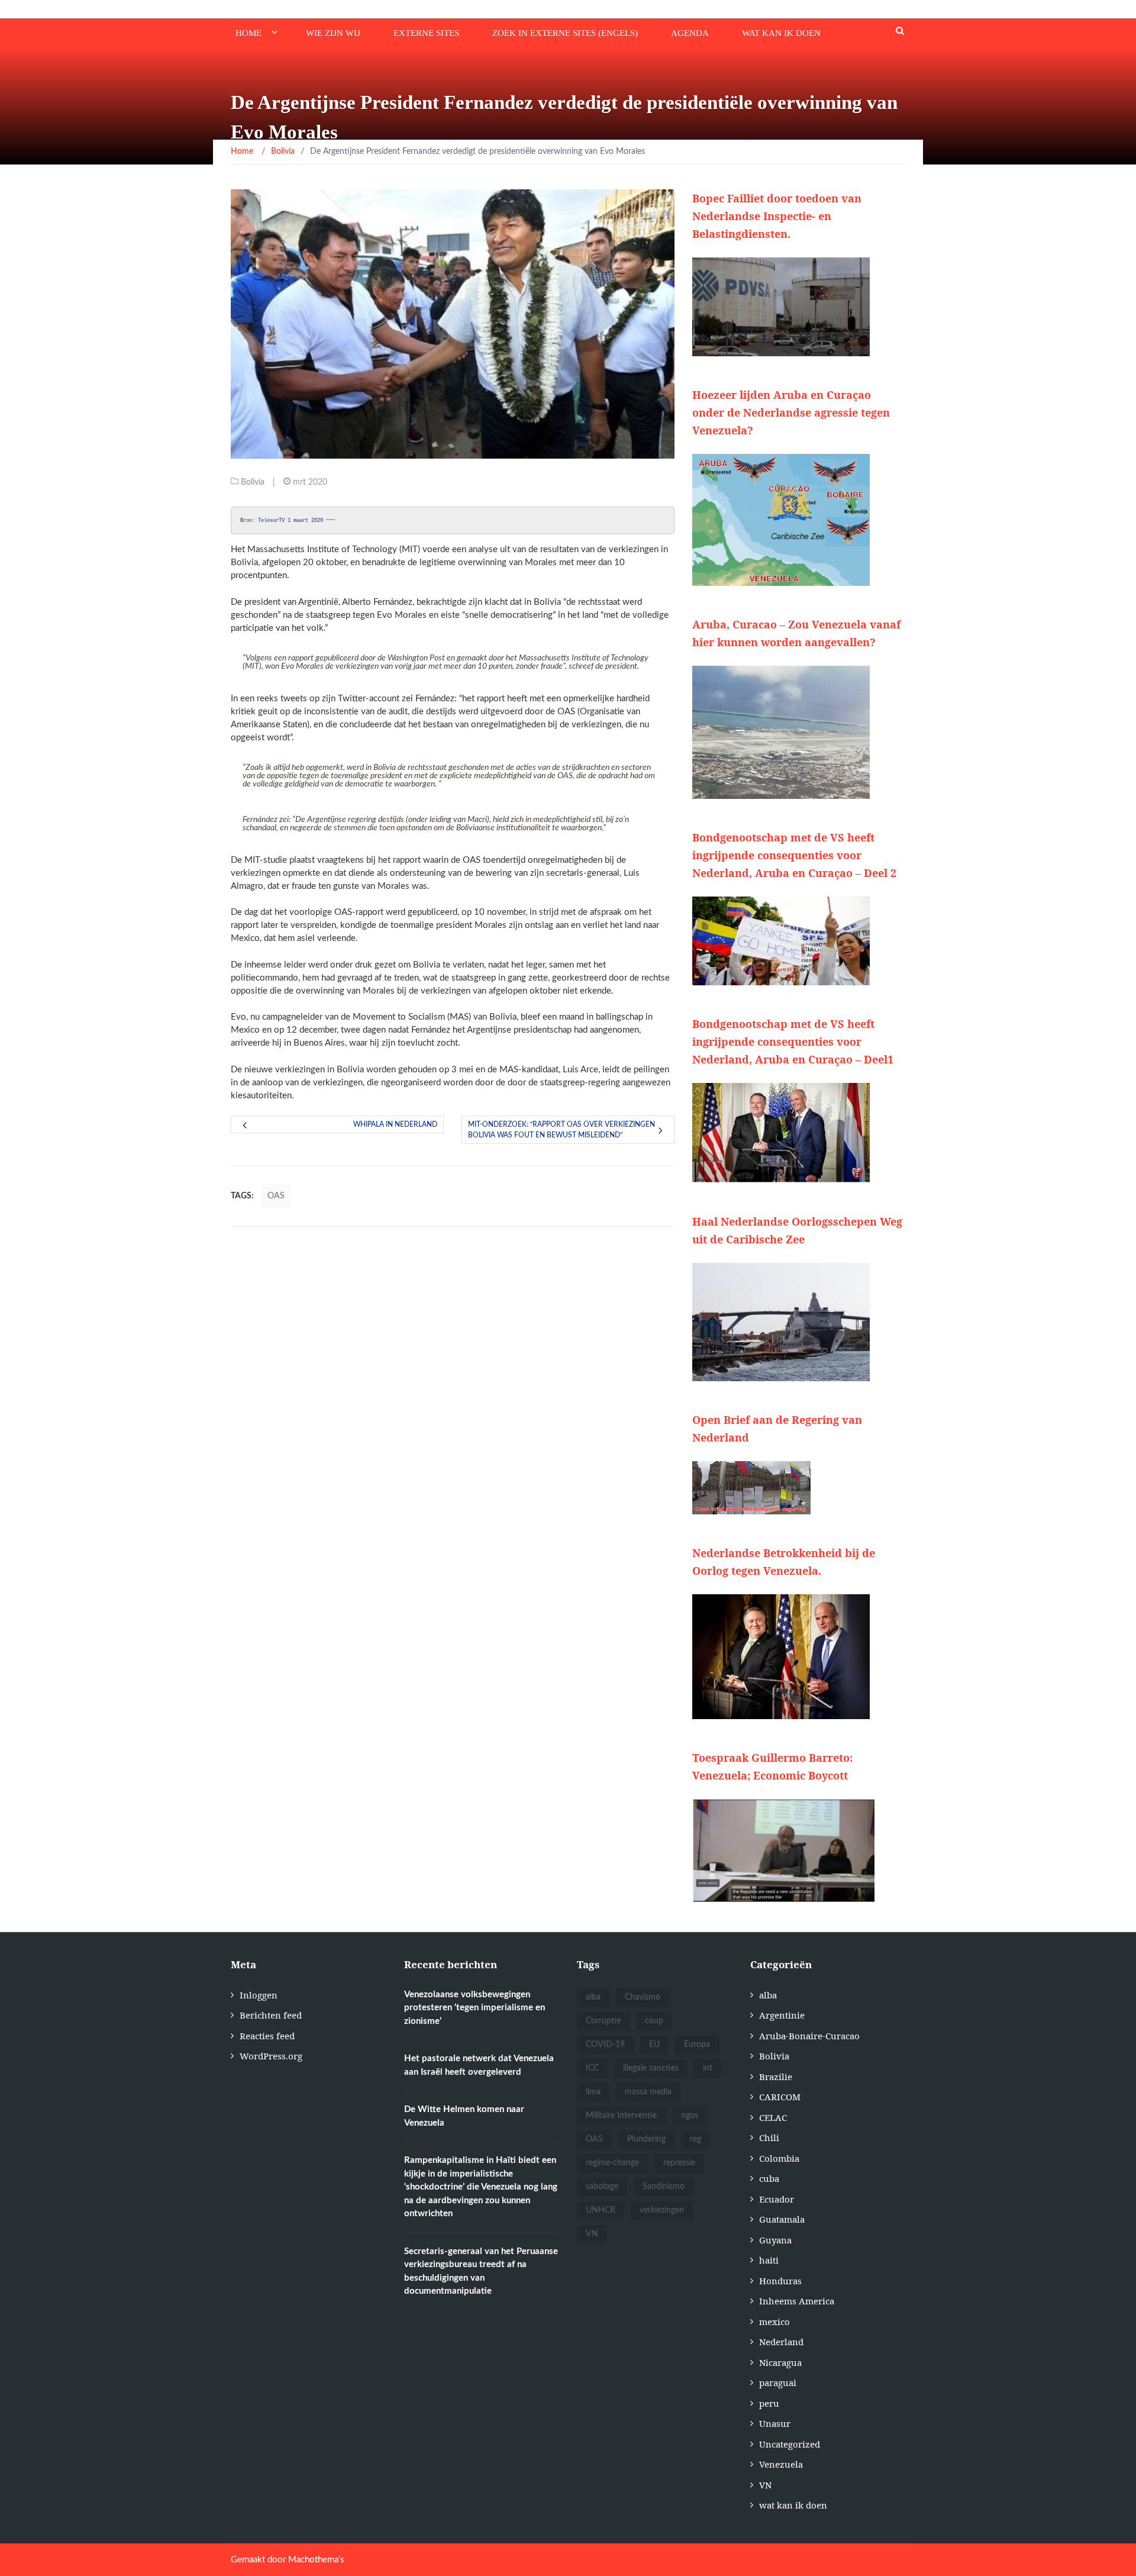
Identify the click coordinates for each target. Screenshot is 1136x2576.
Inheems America (797, 2301)
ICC (592, 2068)
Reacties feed (267, 2036)
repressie (679, 2163)
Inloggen (259, 1995)
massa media (648, 2092)
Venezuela (781, 2464)
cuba (769, 2178)
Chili (769, 2137)
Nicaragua (780, 2362)
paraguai (778, 2382)
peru (769, 2403)
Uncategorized (790, 2444)
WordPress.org (271, 2056)
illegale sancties (651, 2068)
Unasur (775, 2423)
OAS (276, 1196)
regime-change (612, 2163)
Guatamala (782, 2219)
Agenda (690, 33)
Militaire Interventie (621, 2116)
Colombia (779, 2158)
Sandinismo (664, 2187)
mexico (774, 2322)
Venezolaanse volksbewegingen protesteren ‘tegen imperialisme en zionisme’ (475, 2008)
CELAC (773, 2117)
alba (593, 1997)
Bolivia (253, 482)
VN (592, 2234)
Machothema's (316, 2560)
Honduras (780, 2281)
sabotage (602, 2187)
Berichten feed (271, 2015)
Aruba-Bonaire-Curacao (809, 2036)
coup (654, 2021)
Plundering (646, 2139)
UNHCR (601, 2210)
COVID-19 (605, 2045)
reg (696, 2139)
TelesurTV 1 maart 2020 (291, 520)
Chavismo (643, 1997)
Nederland (781, 2342)
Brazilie (776, 2077)
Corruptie (603, 2021)
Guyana (775, 2240)
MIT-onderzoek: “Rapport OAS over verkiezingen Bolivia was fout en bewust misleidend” (561, 1130)
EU (654, 2045)
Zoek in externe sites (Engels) (565, 33)
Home (248, 33)
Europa (697, 2045)
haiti (769, 2260)
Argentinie (782, 2015)
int (708, 2068)
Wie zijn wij (333, 33)
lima (593, 2092)
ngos (690, 2116)
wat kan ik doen (781, 33)
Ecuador (777, 2199)
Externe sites (426, 33)
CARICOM (780, 2097)
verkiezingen (662, 2210)
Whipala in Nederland (395, 1124)
